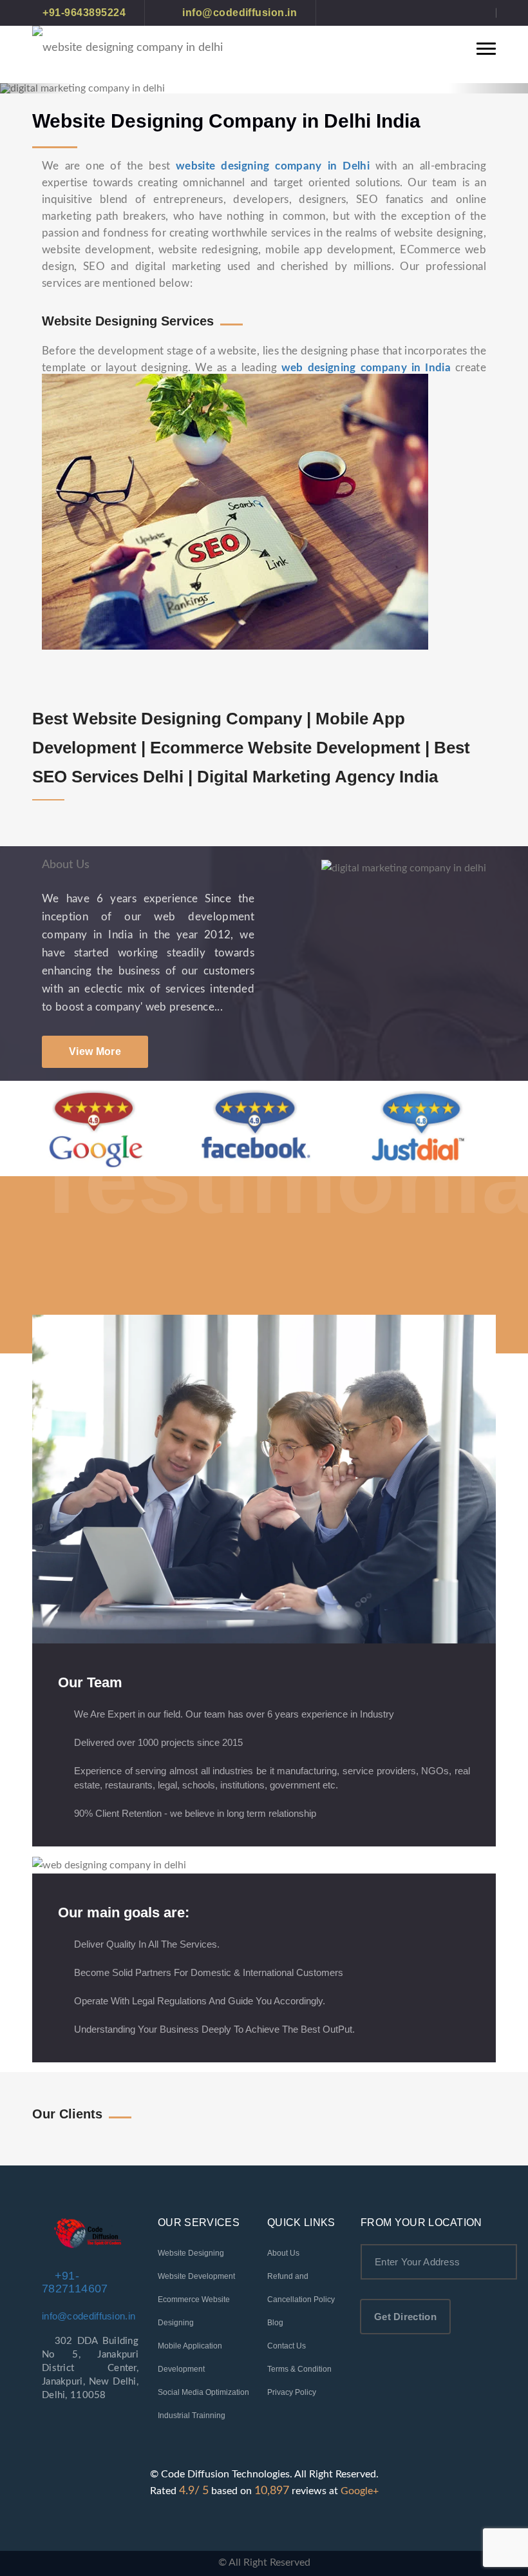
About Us (283, 2253)
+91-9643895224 (84, 13)
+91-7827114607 (75, 2282)
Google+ (360, 2491)
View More (95, 1051)
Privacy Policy (292, 2392)
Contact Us (287, 2346)
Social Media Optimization (203, 2392)
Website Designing (191, 2253)
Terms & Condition (299, 2369)
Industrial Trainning (192, 2416)
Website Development (196, 2276)
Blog (275, 2323)
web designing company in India (366, 368)
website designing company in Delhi (273, 166)
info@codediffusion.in (238, 13)
